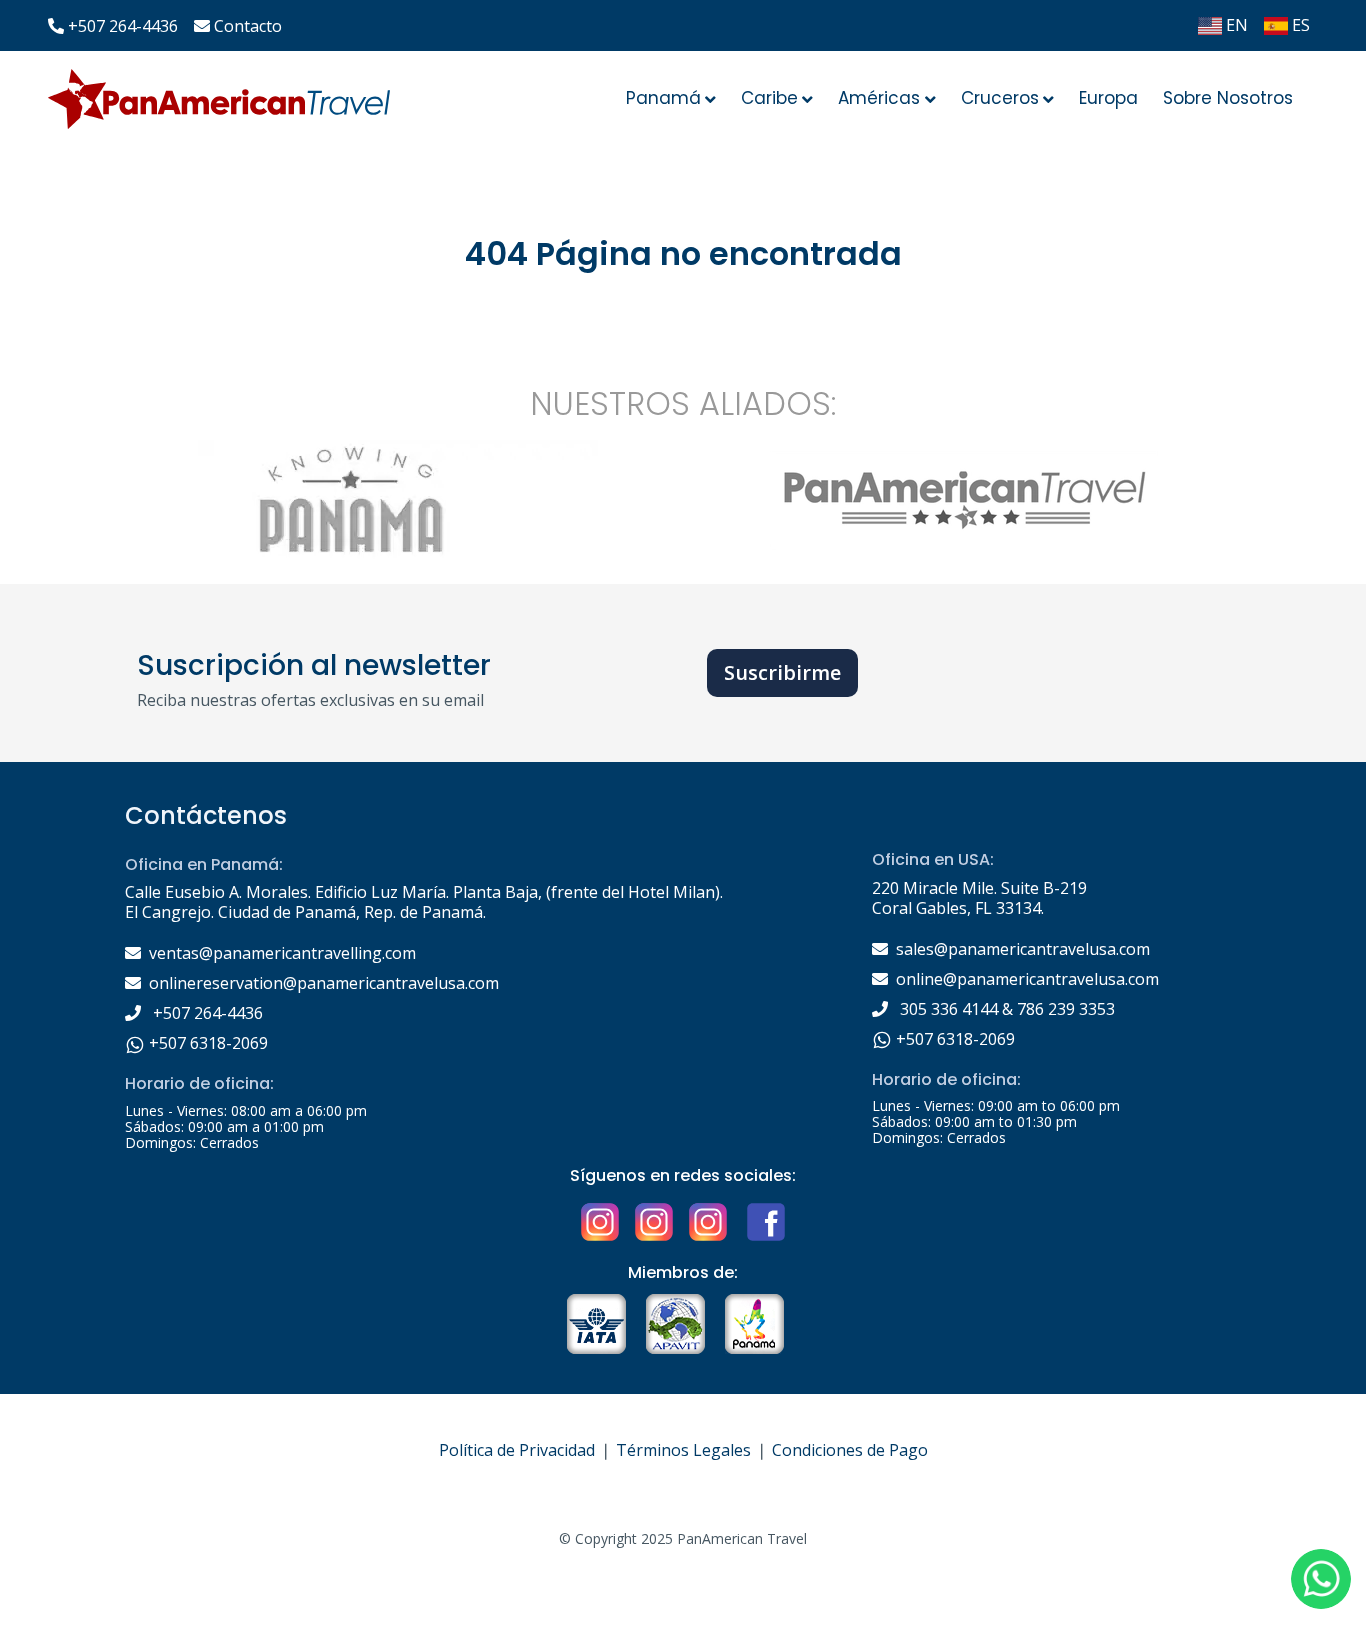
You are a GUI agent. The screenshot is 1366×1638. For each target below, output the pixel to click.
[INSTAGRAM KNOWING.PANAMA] (600, 1220)
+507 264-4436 (123, 26)
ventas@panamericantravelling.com (282, 953)
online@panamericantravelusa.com (1027, 979)
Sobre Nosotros (1228, 98)
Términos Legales (683, 1450)
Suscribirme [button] (782, 672)
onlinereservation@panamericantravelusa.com (324, 983)
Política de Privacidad (517, 1450)
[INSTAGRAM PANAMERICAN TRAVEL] (708, 1220)
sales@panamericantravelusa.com (1023, 949)
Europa (1108, 98)
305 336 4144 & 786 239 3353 (1005, 1009)
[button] (1321, 1579)
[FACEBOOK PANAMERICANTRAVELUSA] (764, 1220)
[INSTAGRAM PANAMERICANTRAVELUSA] (654, 1220)
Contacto (248, 26)
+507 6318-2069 (206, 1043)
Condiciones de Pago (850, 1450)
